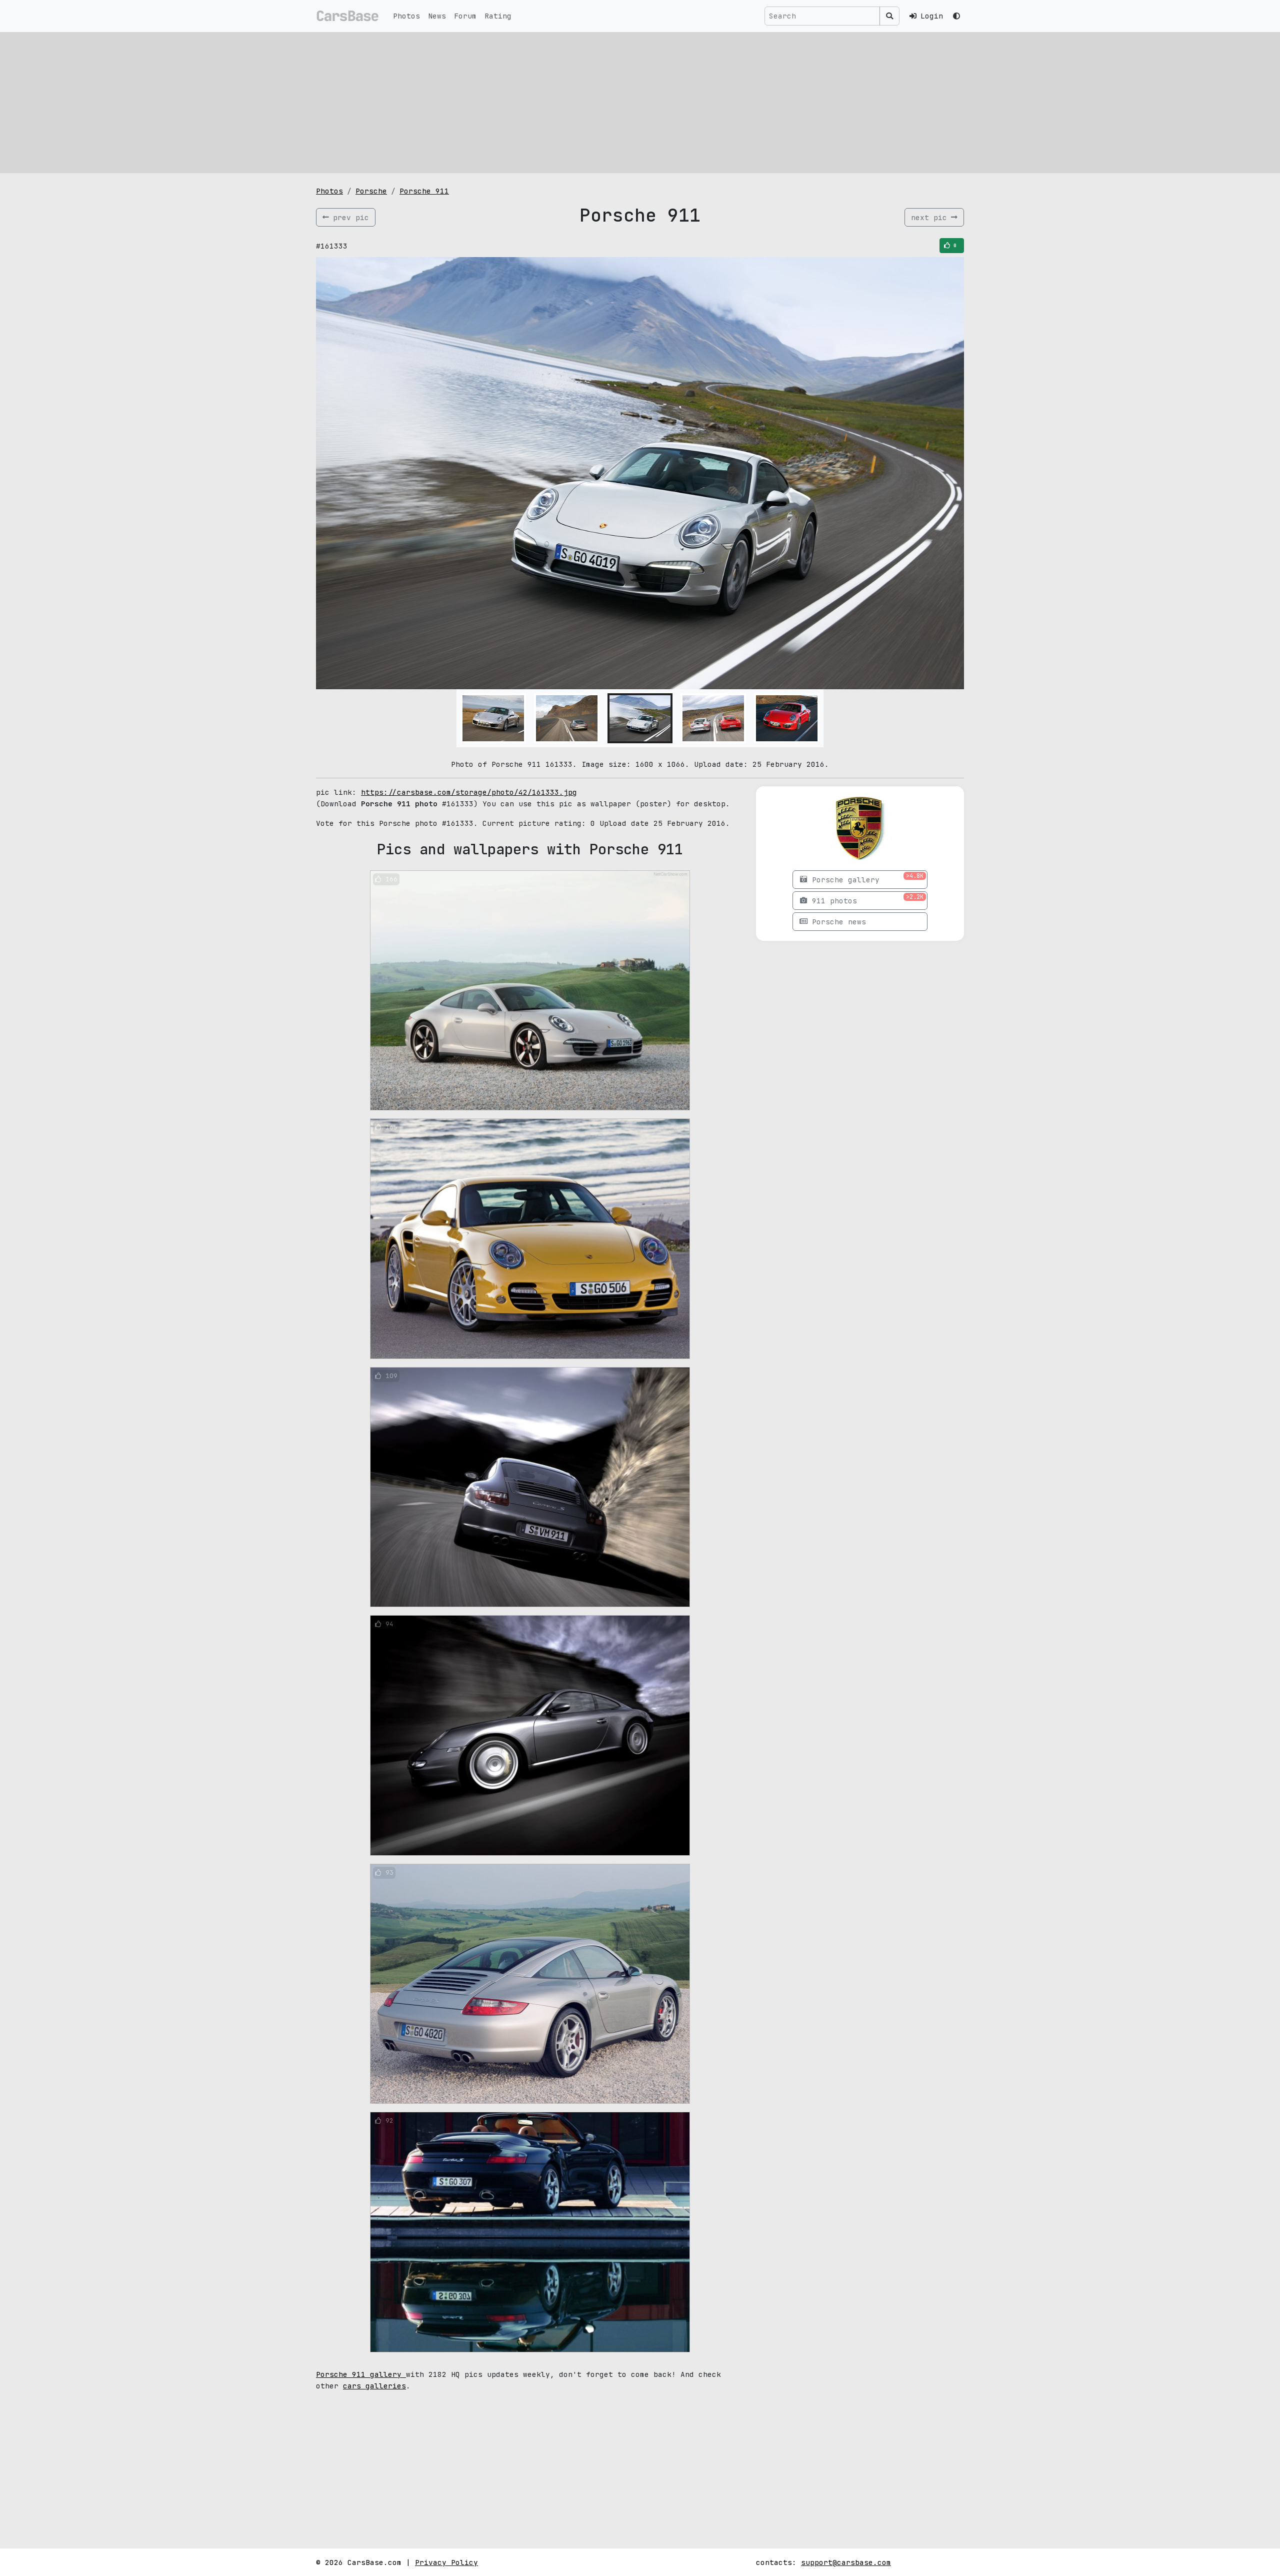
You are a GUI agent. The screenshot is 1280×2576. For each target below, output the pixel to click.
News (437, 16)
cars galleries (374, 2386)
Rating (498, 16)
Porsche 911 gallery (361, 2374)
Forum (465, 16)
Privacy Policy (446, 2562)
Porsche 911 (424, 191)
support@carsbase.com (846, 2562)
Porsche (371, 191)
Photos (406, 16)
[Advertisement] (640, 103)
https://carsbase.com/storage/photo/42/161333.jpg (469, 792)
